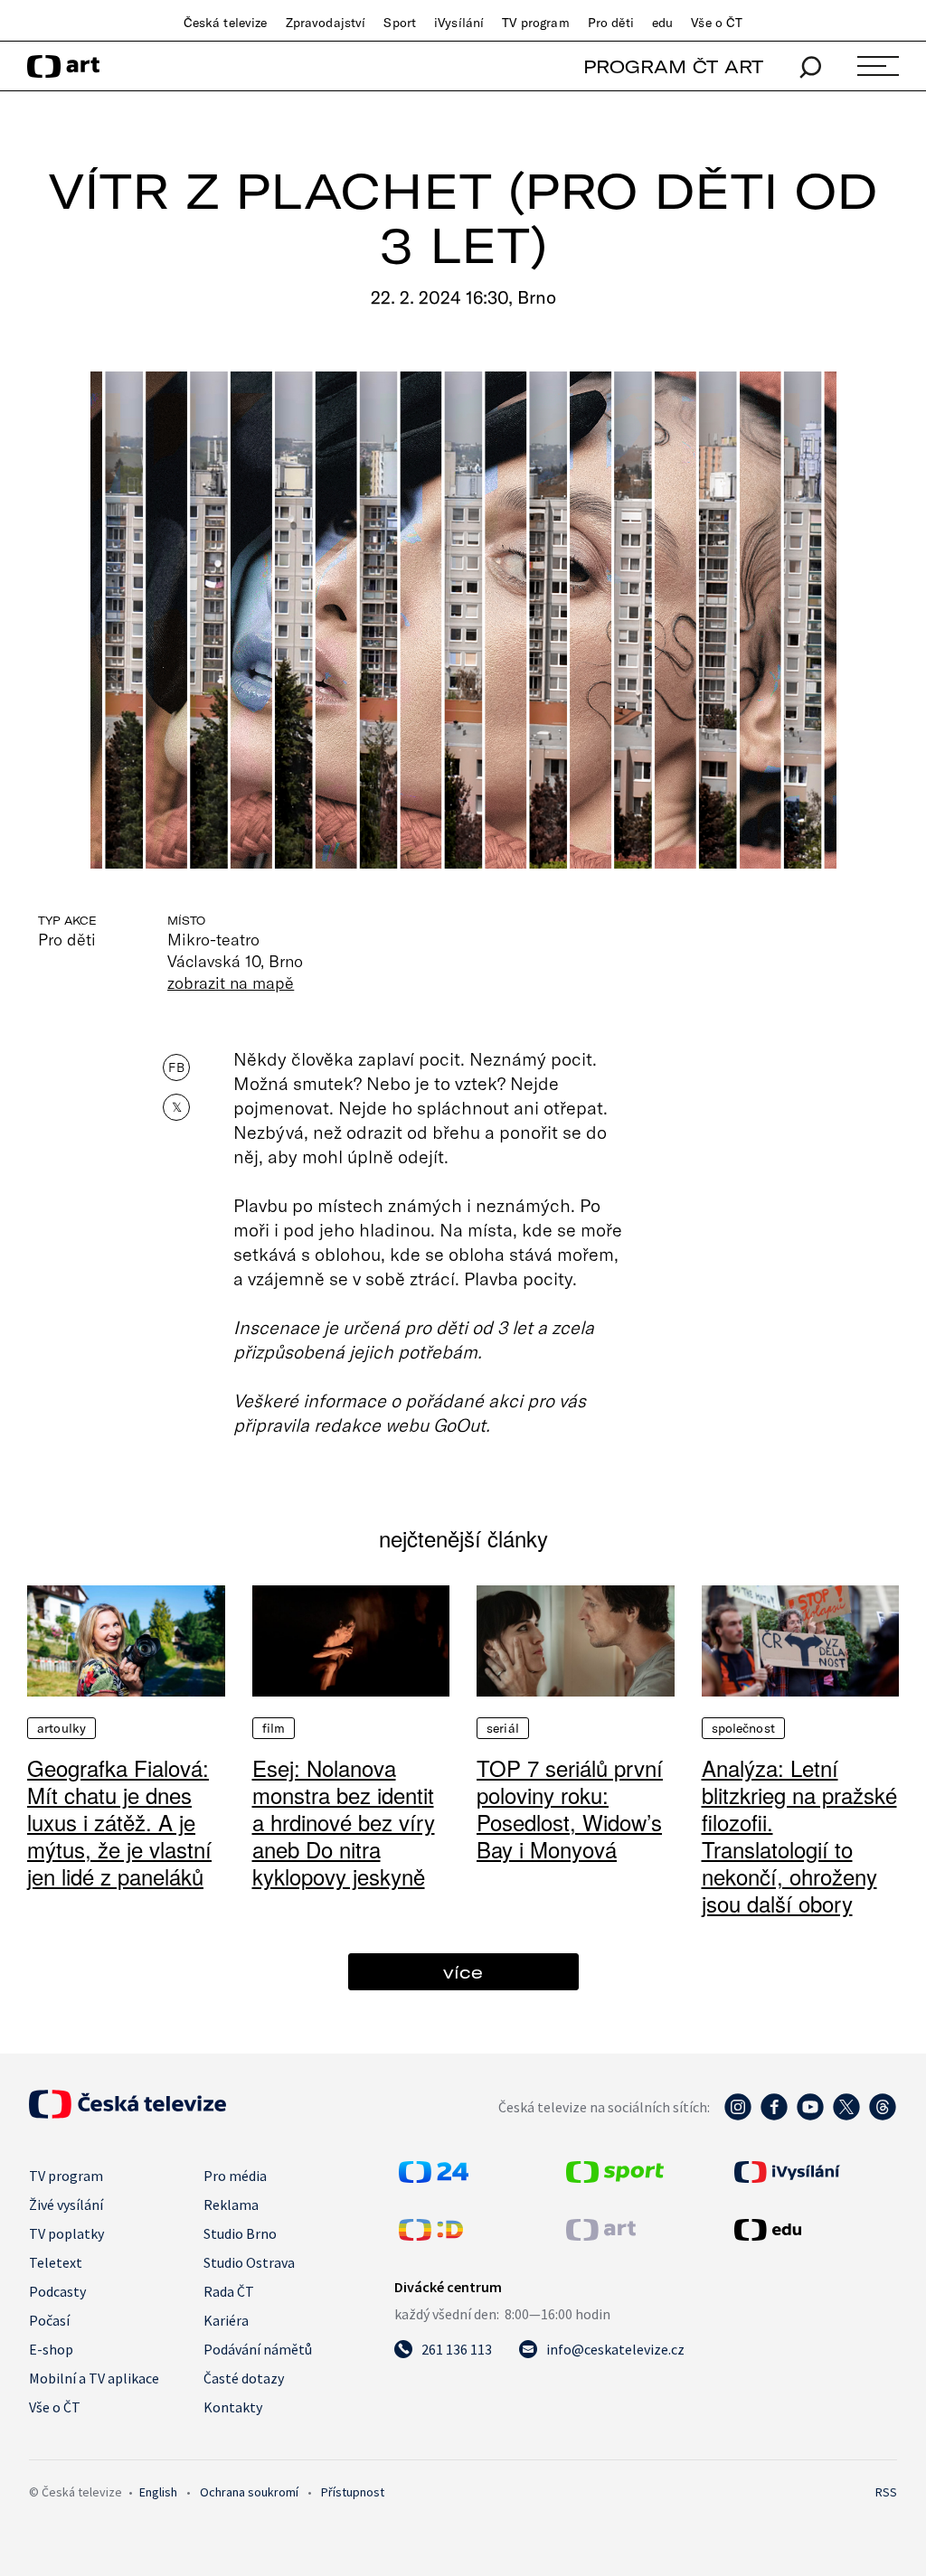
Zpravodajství (326, 23)
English (158, 2492)
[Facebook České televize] (774, 2116)
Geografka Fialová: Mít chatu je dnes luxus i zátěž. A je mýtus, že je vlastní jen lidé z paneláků (119, 1822)
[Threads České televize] (883, 2116)
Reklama (231, 2205)
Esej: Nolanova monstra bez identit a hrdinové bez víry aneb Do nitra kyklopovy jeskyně (344, 1822)
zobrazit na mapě (231, 982)
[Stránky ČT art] (601, 2235)
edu (662, 23)
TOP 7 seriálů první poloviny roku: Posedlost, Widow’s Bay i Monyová (570, 1808)
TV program (535, 23)
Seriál (503, 1728)
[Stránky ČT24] (434, 2177)
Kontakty (233, 2407)
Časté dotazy (244, 2378)
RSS (886, 2492)
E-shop (51, 2349)
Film (274, 1728)
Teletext (56, 2262)
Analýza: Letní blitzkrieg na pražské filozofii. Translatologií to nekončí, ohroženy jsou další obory (799, 1835)
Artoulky (61, 1728)
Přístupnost (353, 2492)
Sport (400, 23)
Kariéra (226, 2320)
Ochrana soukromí (249, 2492)
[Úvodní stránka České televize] (128, 2113)
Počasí (49, 2320)
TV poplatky (66, 2233)
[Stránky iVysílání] (813, 2172)
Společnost (743, 1728)
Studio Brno (240, 2233)
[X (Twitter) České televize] (846, 2116)
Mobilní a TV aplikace (94, 2378)
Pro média (235, 2176)
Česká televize (226, 23)
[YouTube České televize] (810, 2116)
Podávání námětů (258, 2349)
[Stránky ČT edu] (813, 2230)
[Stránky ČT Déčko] (431, 2235)
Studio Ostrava (249, 2262)
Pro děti (611, 23)
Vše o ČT (717, 23)
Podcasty (57, 2291)
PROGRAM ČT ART (673, 66)
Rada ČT (229, 2291)
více (463, 1972)
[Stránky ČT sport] (615, 2177)
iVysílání (459, 23)
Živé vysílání (66, 2205)
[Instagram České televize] (738, 2116)
